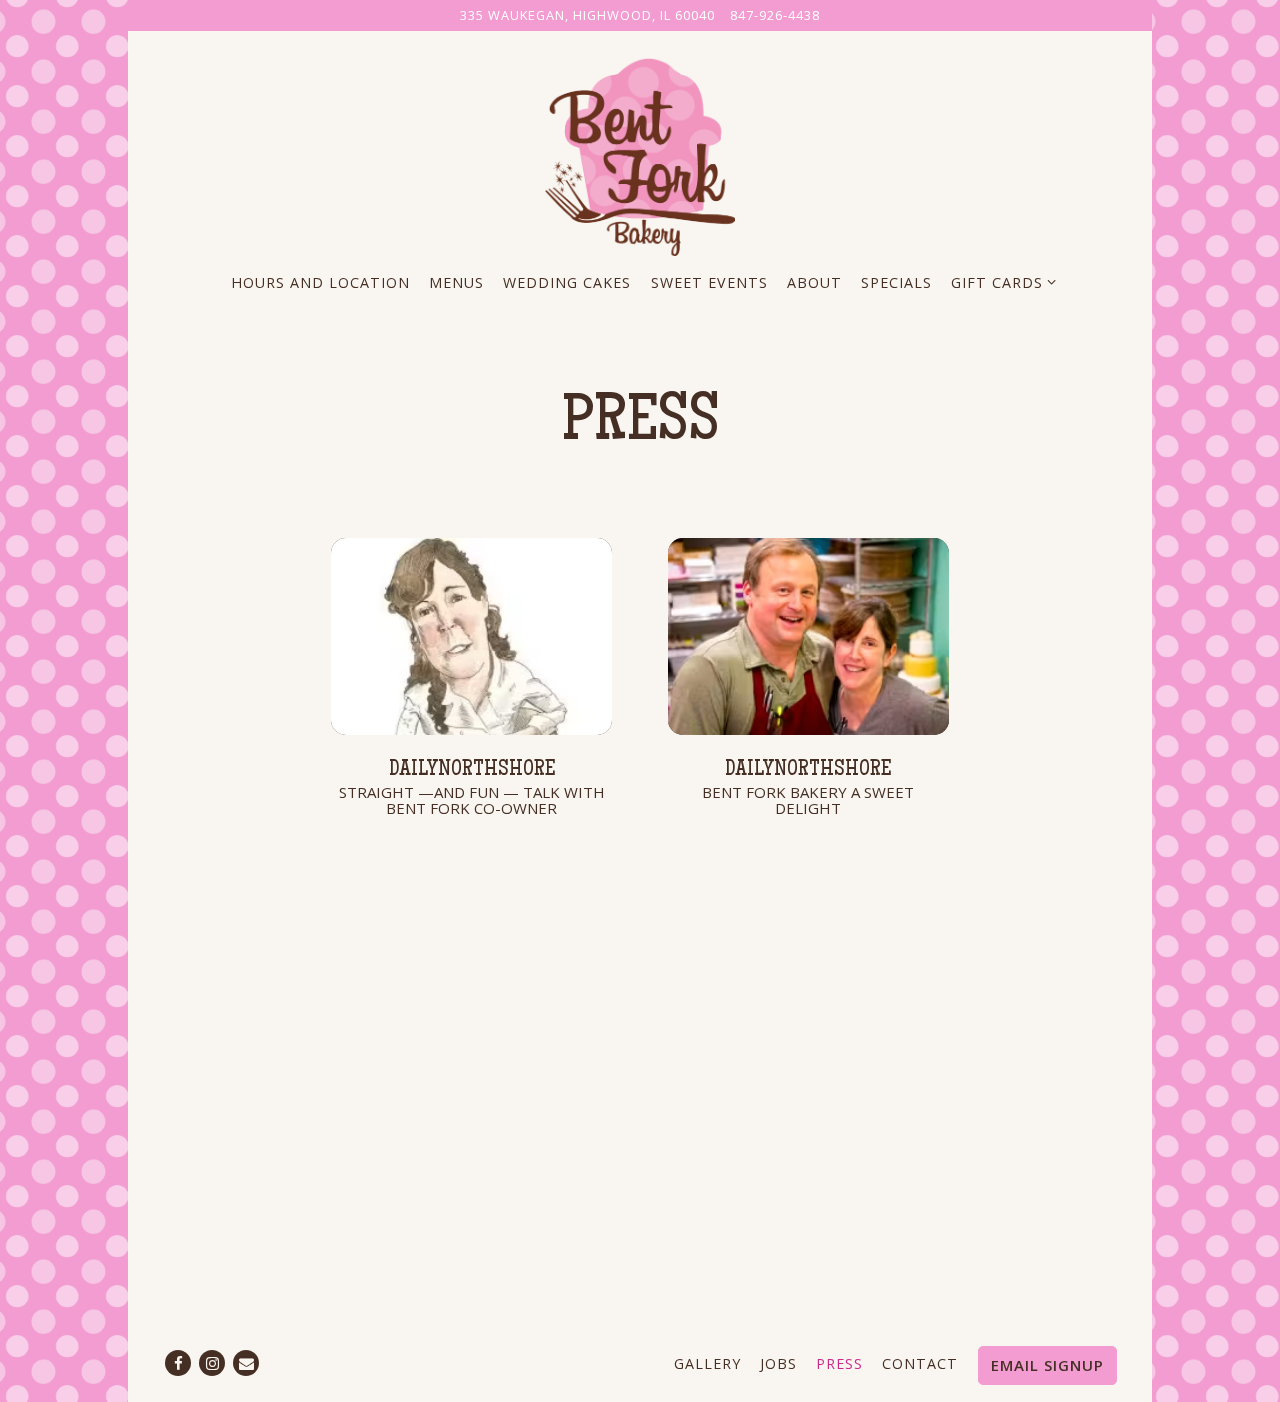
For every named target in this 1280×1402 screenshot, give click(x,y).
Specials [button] (896, 282)
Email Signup (1047, 1365)
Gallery (707, 1363)
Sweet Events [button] (709, 282)
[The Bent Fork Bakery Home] (640, 154)
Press (839, 1363)
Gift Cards (1000, 282)
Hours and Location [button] (320, 282)
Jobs (778, 1363)
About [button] (814, 282)
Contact (920, 1363)
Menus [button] (456, 282)
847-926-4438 (775, 15)
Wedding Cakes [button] (567, 282)
